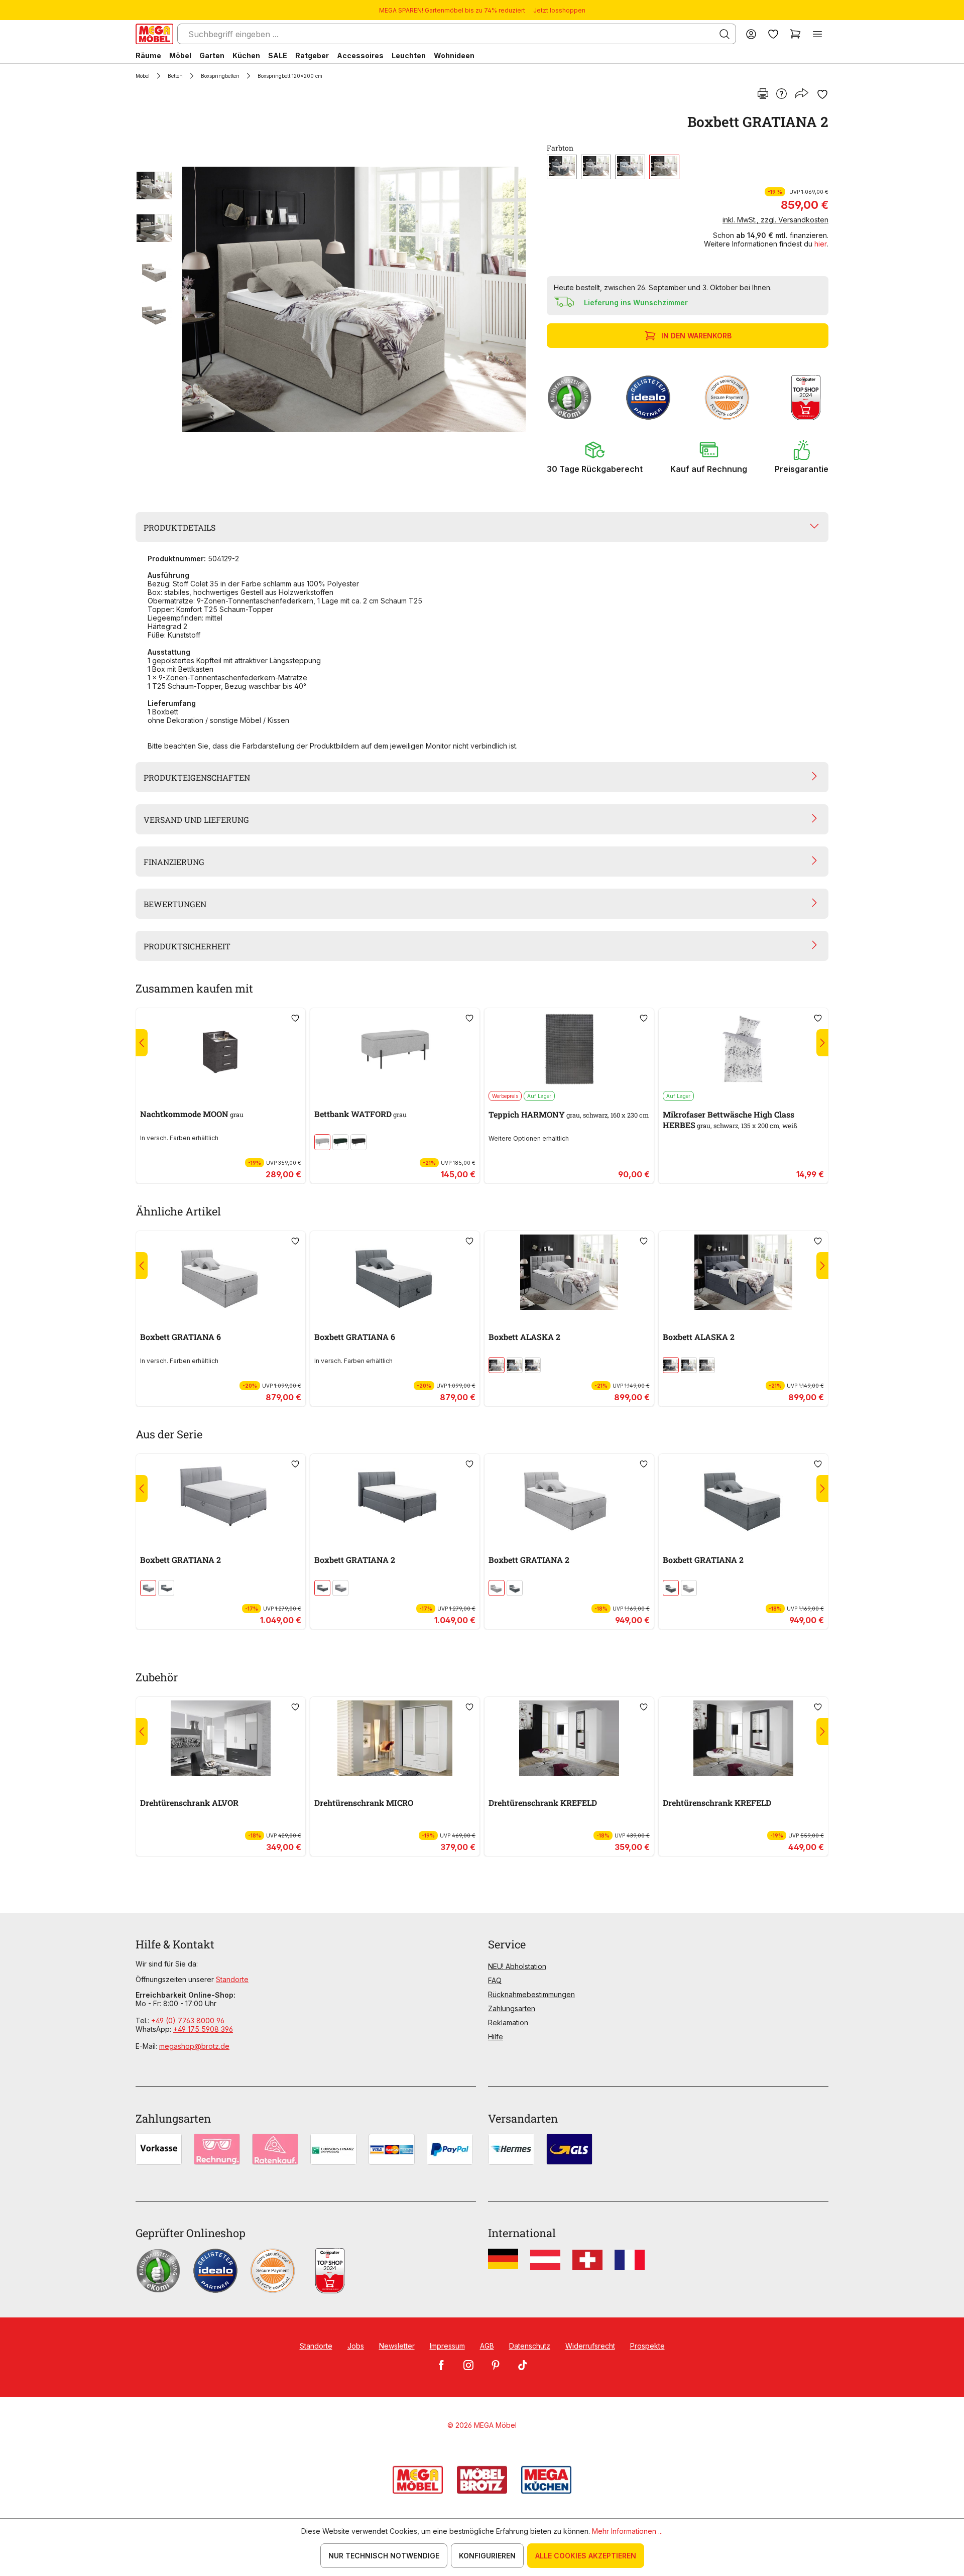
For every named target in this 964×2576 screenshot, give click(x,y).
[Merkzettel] (773, 34)
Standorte (232, 1979)
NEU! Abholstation (517, 1966)
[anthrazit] (562, 167)
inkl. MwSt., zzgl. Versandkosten (775, 220)
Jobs (356, 2346)
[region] (335, 299)
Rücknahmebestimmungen (531, 1994)
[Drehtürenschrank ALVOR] (221, 1738)
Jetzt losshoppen (559, 10)
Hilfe (496, 2037)
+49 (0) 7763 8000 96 (188, 2020)
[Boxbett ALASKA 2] (569, 1272)
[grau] (596, 167)
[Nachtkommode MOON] (221, 1049)
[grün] (340, 1142)
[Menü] (817, 34)
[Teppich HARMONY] (569, 1049)
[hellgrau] (322, 1142)
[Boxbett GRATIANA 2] (354, 299)
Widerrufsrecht (590, 2346)
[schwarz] (358, 1142)
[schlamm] (664, 167)
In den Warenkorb (696, 336)
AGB (487, 2346)
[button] (595, 457)
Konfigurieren (487, 2556)
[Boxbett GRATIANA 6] (221, 1272)
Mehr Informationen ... (627, 2531)
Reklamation (508, 2022)
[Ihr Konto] (751, 34)
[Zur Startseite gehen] (154, 34)
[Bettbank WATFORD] (395, 1049)
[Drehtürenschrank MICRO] (395, 1738)
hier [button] (821, 244)
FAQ (495, 1980)
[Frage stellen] (781, 94)
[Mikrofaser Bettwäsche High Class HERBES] (743, 1049)
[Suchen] (725, 34)
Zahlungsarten (512, 2008)
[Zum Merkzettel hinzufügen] (822, 94)
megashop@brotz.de (194, 2046)
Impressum (447, 2346)
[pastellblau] (630, 167)
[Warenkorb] (795, 34)
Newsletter (397, 2346)
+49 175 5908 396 (203, 2029)
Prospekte (647, 2346)
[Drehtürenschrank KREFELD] (569, 1738)
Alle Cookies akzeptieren (586, 2556)
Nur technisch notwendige (384, 2556)
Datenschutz (530, 2346)
